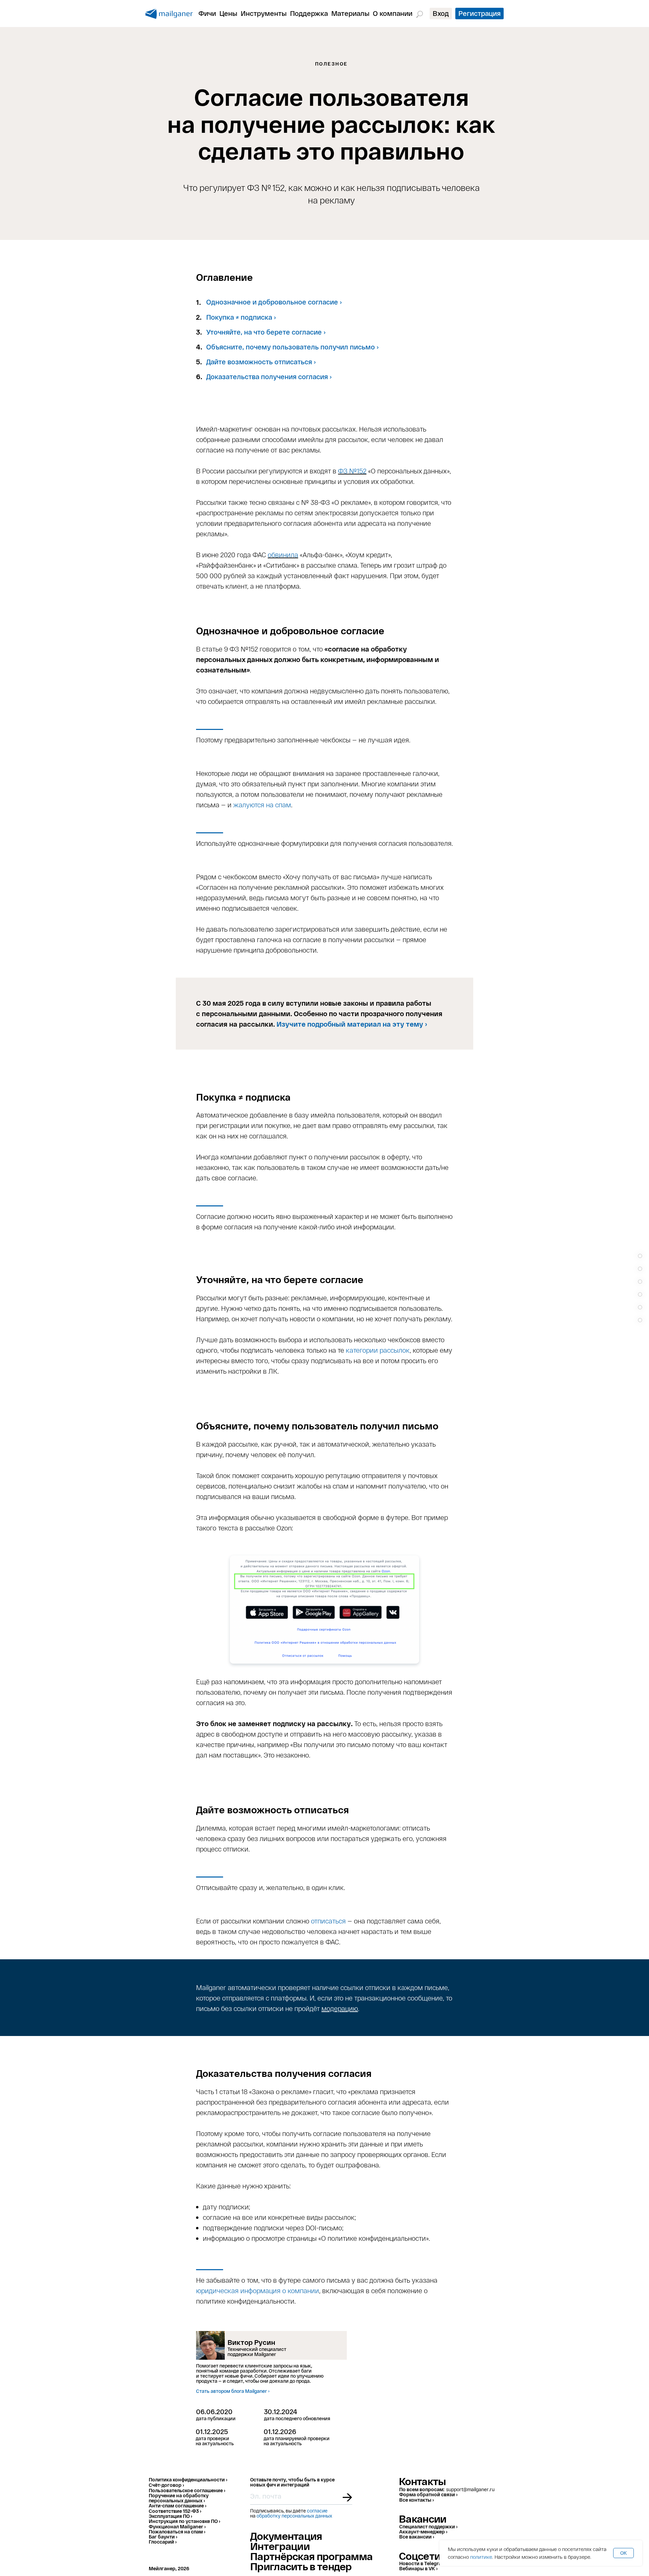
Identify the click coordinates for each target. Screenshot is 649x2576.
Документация (286, 2536)
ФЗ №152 (352, 471)
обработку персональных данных (294, 2516)
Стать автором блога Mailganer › (233, 2391)
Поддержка (309, 13)
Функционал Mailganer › (177, 2526)
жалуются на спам (262, 805)
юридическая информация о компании (258, 2290)
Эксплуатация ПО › (170, 2516)
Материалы (350, 13)
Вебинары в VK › (418, 2568)
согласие (317, 2511)
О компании (393, 13)
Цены (228, 13)
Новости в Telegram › (424, 2563)
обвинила (283, 555)
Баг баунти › (163, 2537)
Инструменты (264, 13)
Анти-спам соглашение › (177, 2506)
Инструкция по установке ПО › (184, 2521)
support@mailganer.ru (470, 2489)
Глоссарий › (163, 2542)
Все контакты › (416, 2500)
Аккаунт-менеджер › (423, 2532)
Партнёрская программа (311, 2556)
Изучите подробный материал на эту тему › (352, 1024)
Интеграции (280, 2546)
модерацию (340, 2008)
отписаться (328, 1921)
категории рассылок (378, 1350)
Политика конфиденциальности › (188, 2480)
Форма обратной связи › (428, 2494)
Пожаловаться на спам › (177, 2532)
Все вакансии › (417, 2537)
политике (481, 2557)
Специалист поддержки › (428, 2526)
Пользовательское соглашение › (187, 2490)
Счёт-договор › (166, 2485)
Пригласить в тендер (301, 2566)
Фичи (207, 13)
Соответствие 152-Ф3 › (175, 2511)
